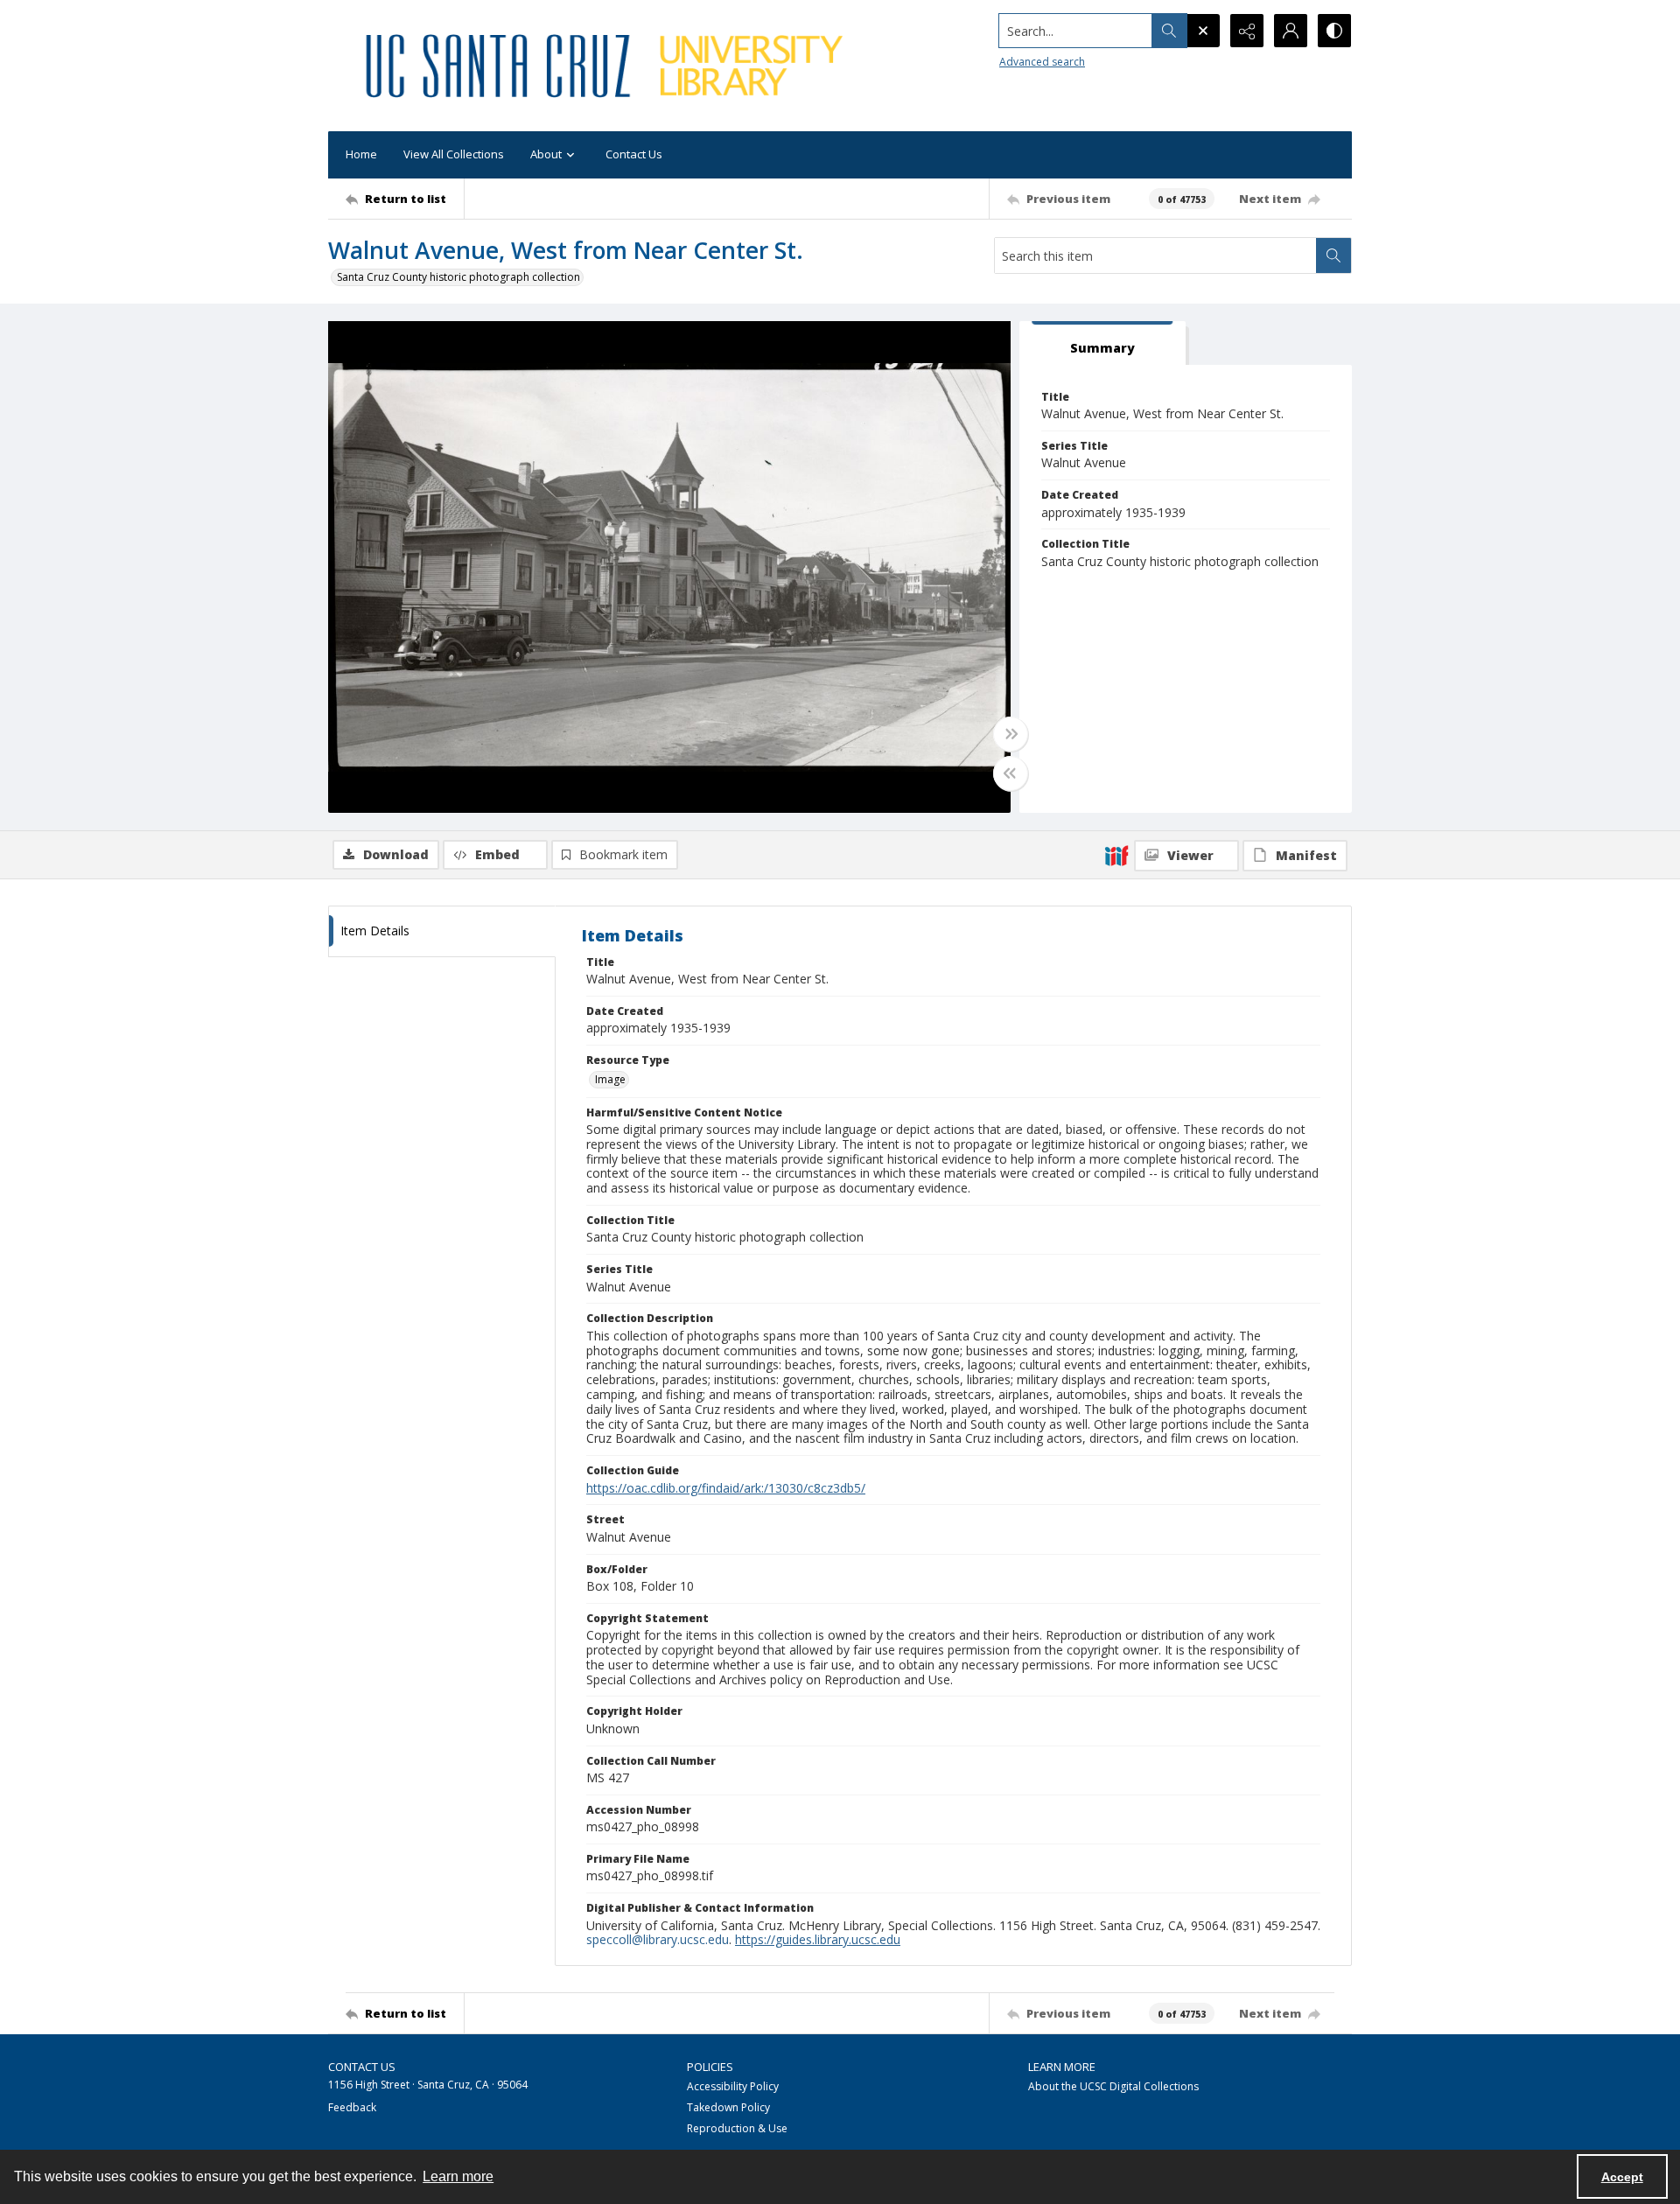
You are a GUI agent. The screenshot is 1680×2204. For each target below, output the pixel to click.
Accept (1622, 2177)
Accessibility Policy (733, 2086)
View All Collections (454, 154)
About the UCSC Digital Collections (1113, 2086)
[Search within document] (1333, 255)
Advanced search (1042, 62)
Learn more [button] (458, 2176)
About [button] (546, 154)
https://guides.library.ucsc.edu (818, 1939)
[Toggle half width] (1011, 773)
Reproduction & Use (737, 2128)
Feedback (352, 2107)
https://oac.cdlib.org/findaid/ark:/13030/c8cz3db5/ (726, 1488)
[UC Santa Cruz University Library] (607, 66)
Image (610, 1079)
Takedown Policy (728, 2107)
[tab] (1102, 343)
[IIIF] (1116, 855)
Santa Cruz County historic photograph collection (458, 277)
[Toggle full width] (1011, 734)
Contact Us (634, 154)
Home (361, 154)
